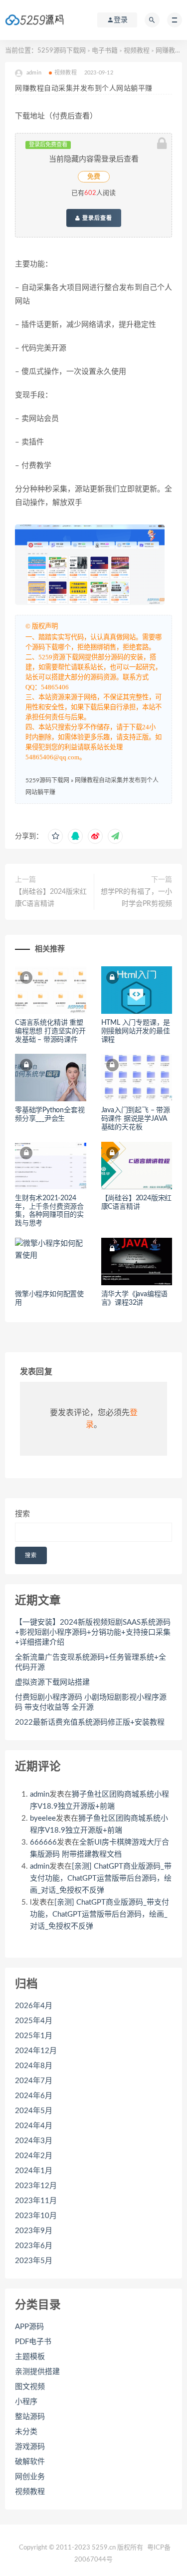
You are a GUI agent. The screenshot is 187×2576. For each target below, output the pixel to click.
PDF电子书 (33, 2342)
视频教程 (137, 51)
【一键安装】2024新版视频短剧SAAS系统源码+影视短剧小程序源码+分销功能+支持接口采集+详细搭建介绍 (93, 1632)
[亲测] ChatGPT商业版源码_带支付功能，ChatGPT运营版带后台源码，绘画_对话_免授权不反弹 (101, 1878)
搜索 (22, 1514)
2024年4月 (34, 2126)
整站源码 (30, 2417)
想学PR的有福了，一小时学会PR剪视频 (136, 898)
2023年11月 (36, 2201)
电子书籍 (105, 51)
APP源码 (29, 2327)
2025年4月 (34, 2021)
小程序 (26, 2402)
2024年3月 (34, 2141)
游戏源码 (30, 2447)
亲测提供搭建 (37, 2372)
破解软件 (30, 2462)
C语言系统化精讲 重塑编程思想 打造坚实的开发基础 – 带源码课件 (50, 1031)
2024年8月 (34, 2066)
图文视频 (30, 2387)
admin (40, 1794)
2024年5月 (34, 2111)
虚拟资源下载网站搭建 (52, 1682)
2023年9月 (34, 2231)
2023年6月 (34, 2246)
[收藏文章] (55, 836)
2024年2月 (34, 2156)
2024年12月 (36, 2051)
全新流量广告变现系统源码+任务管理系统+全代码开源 (91, 1662)
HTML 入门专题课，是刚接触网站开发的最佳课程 (136, 1031)
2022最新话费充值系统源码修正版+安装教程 (90, 1722)
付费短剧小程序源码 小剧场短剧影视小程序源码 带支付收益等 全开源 (91, 1702)
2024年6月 (34, 2096)
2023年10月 (36, 2216)
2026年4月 (34, 2006)
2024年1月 (34, 2171)
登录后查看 (96, 218)
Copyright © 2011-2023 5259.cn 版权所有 (81, 2548)
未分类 (26, 2432)
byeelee (43, 1818)
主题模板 (30, 2357)
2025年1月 (34, 2036)
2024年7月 (34, 2081)
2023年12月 (36, 2186)
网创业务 (30, 2477)
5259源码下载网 (62, 51)
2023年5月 (34, 2261)
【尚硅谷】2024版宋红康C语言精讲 (51, 898)
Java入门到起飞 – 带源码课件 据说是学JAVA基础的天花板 (136, 1119)
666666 (43, 1842)
